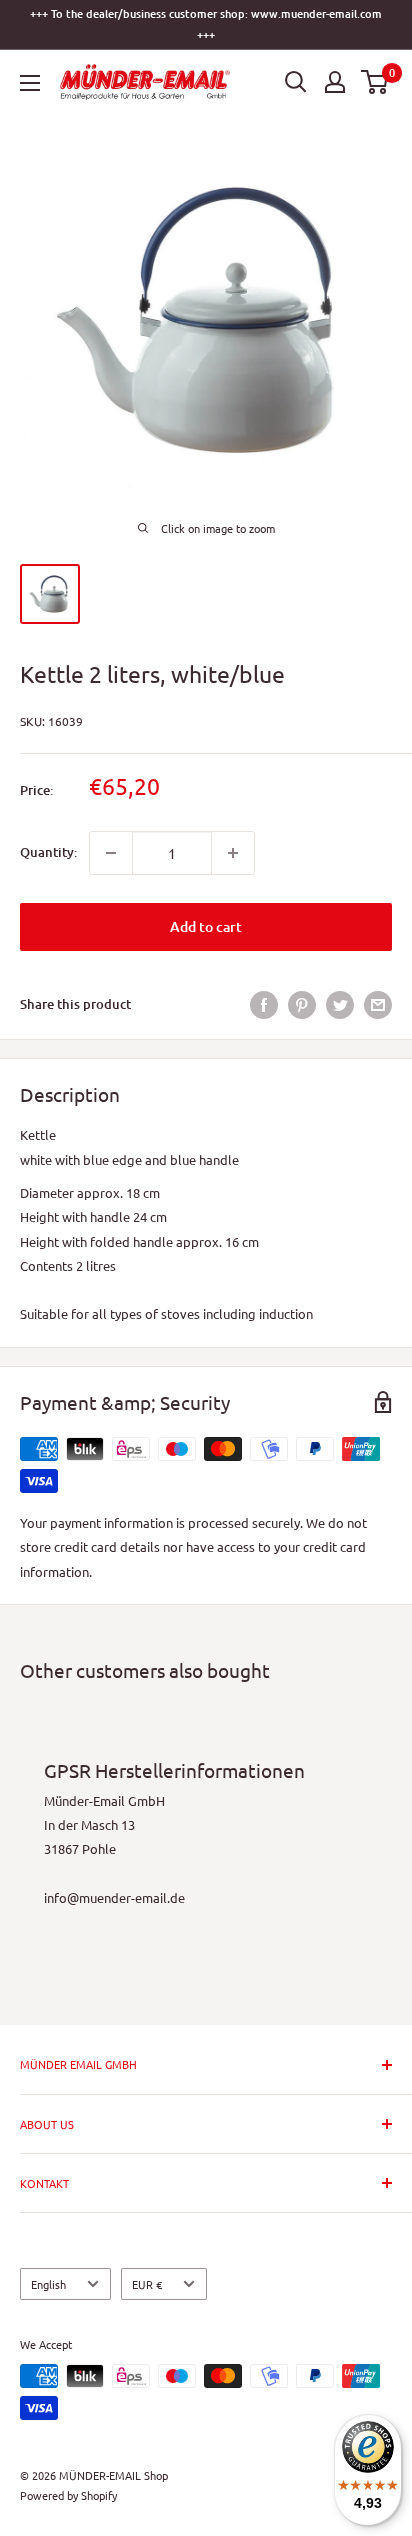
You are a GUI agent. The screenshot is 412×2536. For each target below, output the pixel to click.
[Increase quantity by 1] (233, 853)
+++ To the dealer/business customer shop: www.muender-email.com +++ (206, 24)
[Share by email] (378, 1005)
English (48, 2284)
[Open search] (296, 82)
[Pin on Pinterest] (302, 1005)
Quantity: (48, 852)
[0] (375, 82)
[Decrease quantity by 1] (111, 853)
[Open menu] (30, 83)
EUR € (147, 2284)
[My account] (335, 82)
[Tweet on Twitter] (340, 1005)
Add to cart (206, 926)
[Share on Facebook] (264, 1005)
